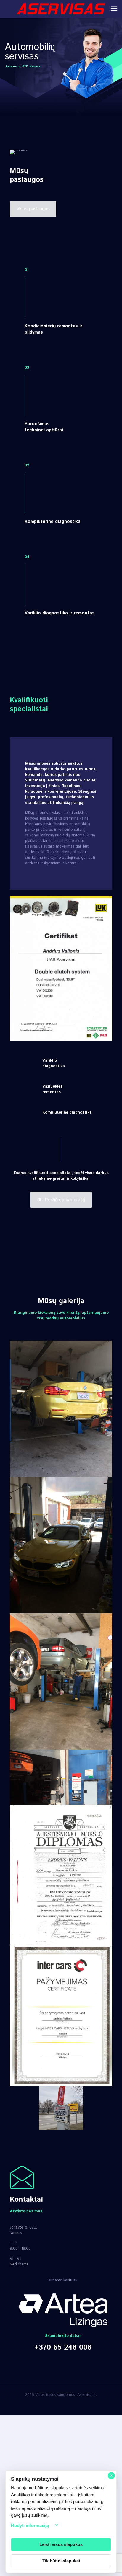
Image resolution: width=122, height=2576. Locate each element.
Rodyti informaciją (30, 2525)
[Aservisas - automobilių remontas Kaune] (61, 9)
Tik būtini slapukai (61, 2561)
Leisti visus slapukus (61, 2544)
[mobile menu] (114, 9)
